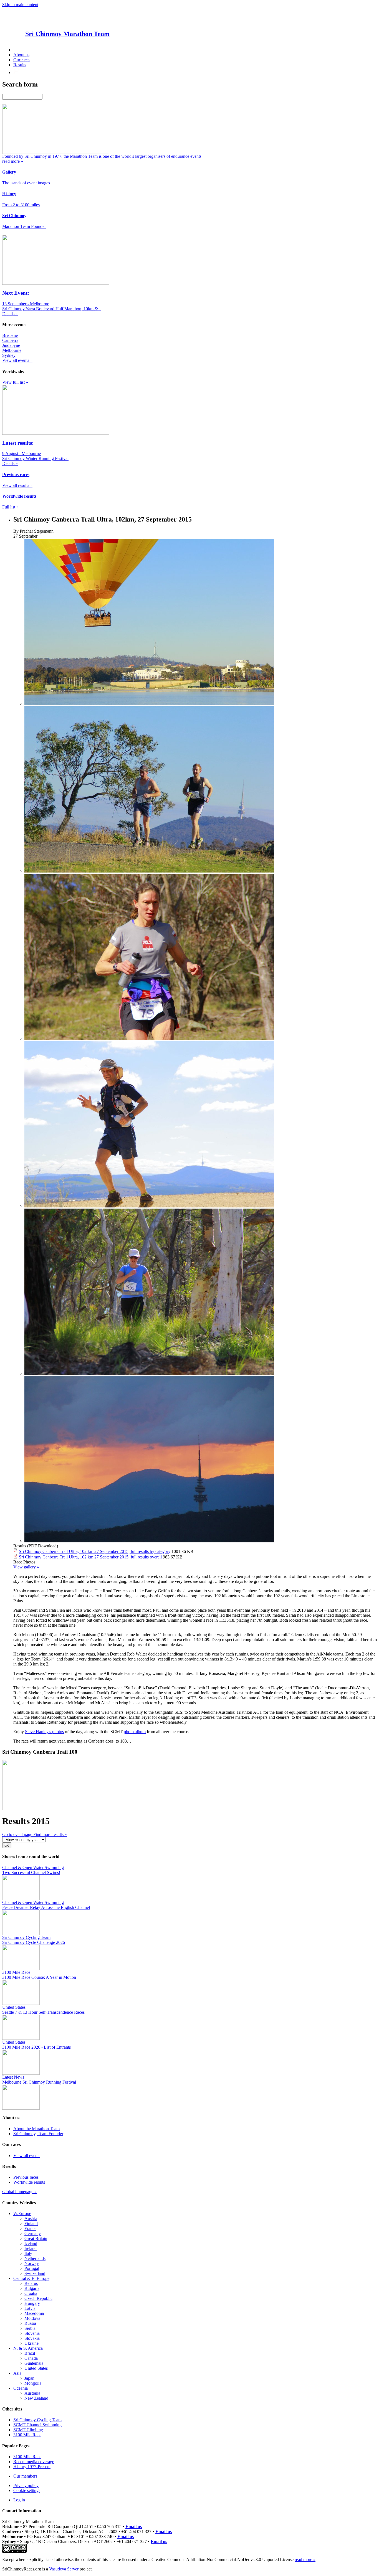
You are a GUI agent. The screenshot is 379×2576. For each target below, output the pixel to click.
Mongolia (33, 2383)
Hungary (32, 2303)
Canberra (10, 340)
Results (20, 65)
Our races (22, 60)
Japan (29, 2378)
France (30, 2228)
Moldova (32, 2318)
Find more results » (50, 1834)
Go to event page (18, 1834)
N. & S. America (28, 2348)
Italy (28, 2253)
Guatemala (34, 2363)
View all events (27, 2156)
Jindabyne (11, 345)
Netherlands (35, 2258)
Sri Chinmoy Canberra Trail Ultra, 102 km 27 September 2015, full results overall (90, 1557)
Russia (30, 2323)
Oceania (21, 2388)
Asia (17, 2373)
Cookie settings (27, 2490)
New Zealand (36, 2398)
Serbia (30, 2328)
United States (36, 2368)
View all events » (17, 360)
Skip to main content (20, 5)
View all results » (17, 485)
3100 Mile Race (27, 2435)
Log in (19, 2500)
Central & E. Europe (31, 2278)
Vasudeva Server (64, 2569)
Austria (31, 2218)
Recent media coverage (34, 2462)
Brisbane (10, 335)
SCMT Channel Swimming (37, 2425)
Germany (33, 2233)
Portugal (32, 2268)
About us (21, 55)
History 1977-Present (32, 2467)
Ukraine (31, 2343)
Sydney (9, 355)
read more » (305, 2560)
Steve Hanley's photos (44, 1732)
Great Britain (36, 2238)
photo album (135, 1732)
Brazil (30, 2353)
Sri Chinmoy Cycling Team (37, 2420)
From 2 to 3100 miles (21, 205)
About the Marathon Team (36, 2129)
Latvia (30, 2308)
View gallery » (26, 1567)
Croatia (31, 2293)
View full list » (15, 382)
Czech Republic (38, 2298)
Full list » (10, 507)
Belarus (31, 2283)
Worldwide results (29, 2182)
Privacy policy (26, 2485)
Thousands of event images (26, 183)
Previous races (26, 2177)
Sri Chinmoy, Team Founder (38, 2134)
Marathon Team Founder (24, 226)
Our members (25, 2476)
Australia (32, 2393)
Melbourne (12, 350)
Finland (31, 2223)
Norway (32, 2263)
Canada (31, 2358)
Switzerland (35, 2273)
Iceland (31, 2243)
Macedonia (34, 2313)
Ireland (31, 2248)
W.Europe (22, 2213)
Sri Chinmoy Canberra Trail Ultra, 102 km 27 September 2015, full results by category (95, 1551)
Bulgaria (32, 2288)
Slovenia (32, 2333)
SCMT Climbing (28, 2430)
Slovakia (32, 2338)
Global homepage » (19, 2192)
